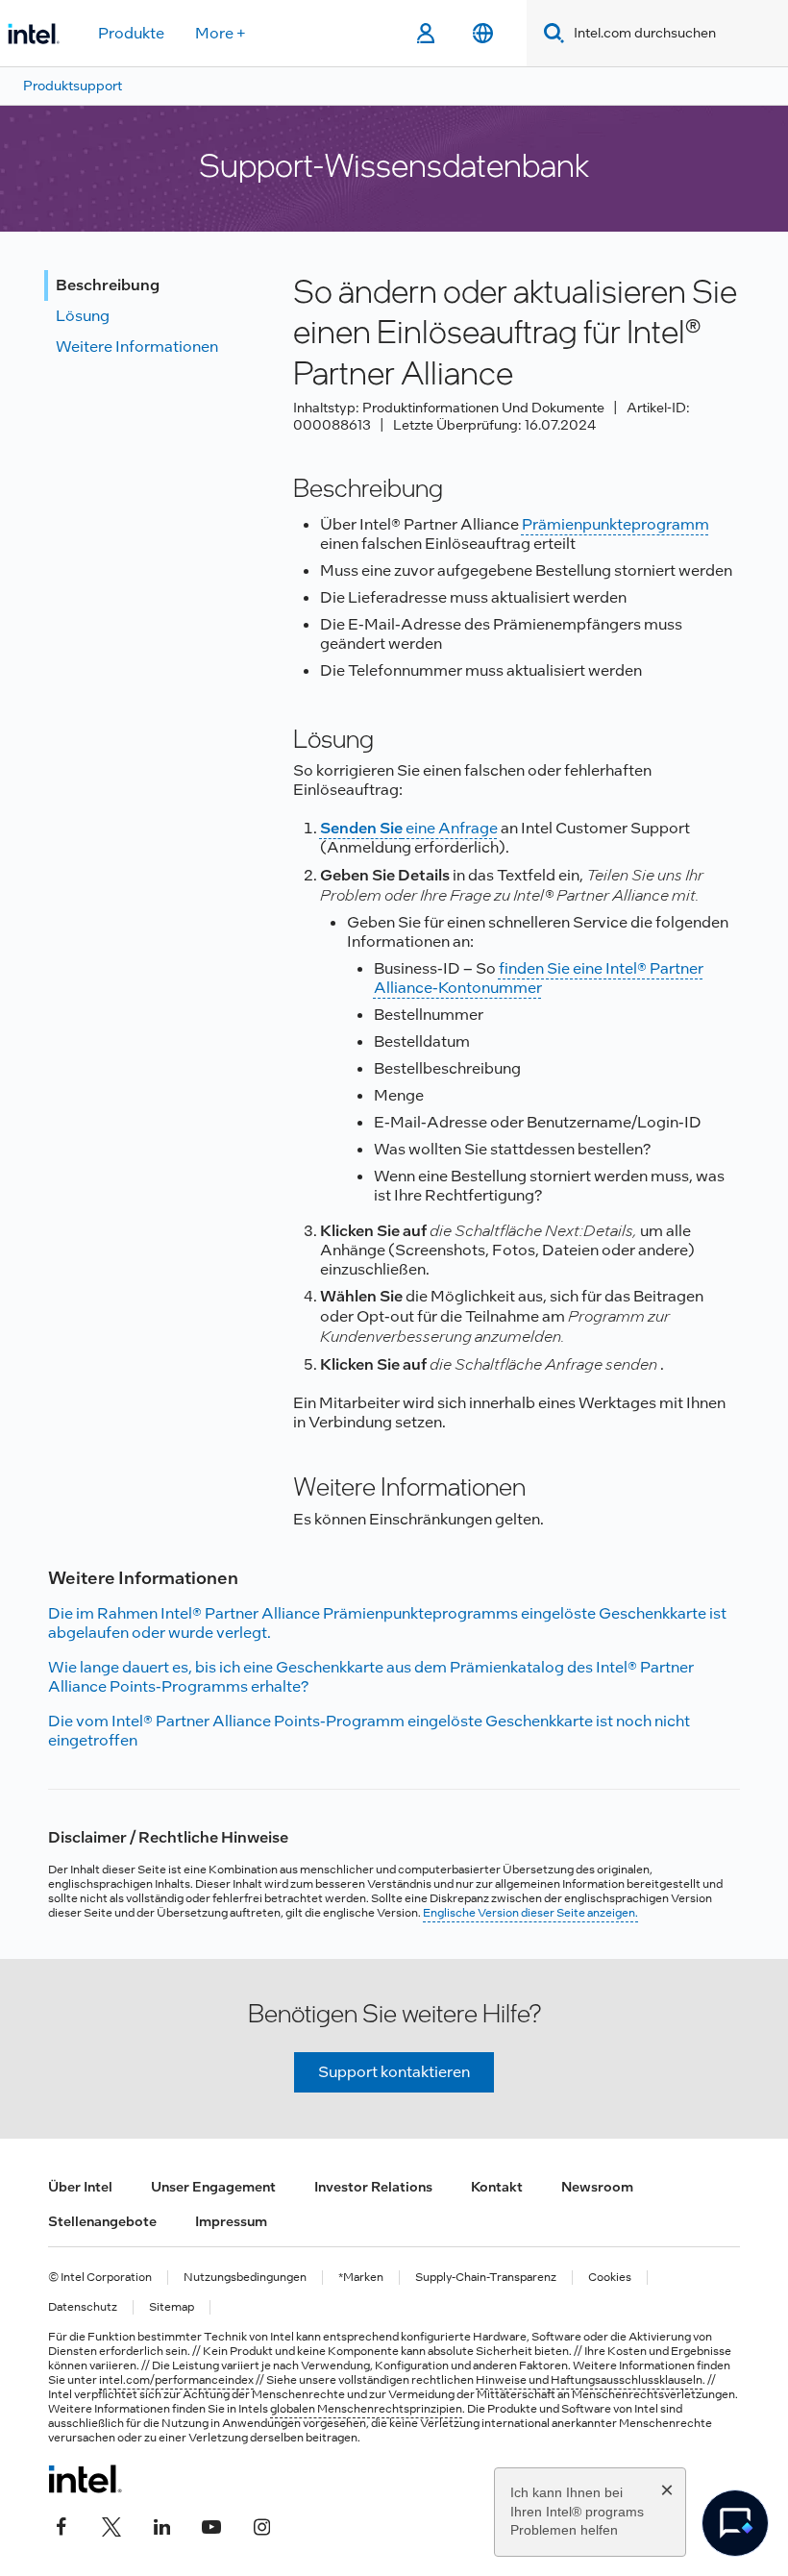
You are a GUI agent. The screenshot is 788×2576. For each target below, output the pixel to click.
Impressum (231, 2221)
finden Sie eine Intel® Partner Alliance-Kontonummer (539, 978)
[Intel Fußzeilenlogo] (85, 2479)
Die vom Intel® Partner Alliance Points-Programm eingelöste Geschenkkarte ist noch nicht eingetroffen (369, 1731)
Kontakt (497, 2187)
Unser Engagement (213, 2187)
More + (221, 33)
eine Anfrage (409, 828)
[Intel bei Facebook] (62, 2525)
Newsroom (597, 2187)
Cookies (610, 2278)
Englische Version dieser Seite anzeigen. (530, 1913)
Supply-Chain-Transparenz (486, 2278)
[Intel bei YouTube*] (211, 2525)
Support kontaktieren (394, 2072)
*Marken (361, 2278)
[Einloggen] (425, 34)
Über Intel (80, 2187)
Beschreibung (108, 285)
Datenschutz (83, 2307)
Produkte (131, 33)
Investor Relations (373, 2187)
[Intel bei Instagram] (261, 2525)
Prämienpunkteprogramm (616, 524)
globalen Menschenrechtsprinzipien (366, 2409)
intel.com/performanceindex (176, 2380)
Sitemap (172, 2307)
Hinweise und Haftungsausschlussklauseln (589, 2380)
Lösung (83, 316)
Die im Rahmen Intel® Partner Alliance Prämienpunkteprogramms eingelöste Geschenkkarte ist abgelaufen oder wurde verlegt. (387, 1623)
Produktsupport (73, 86)
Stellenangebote (102, 2221)
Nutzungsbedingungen (245, 2278)
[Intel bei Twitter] (111, 2525)
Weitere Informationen (137, 347)
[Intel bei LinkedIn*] (161, 2525)
